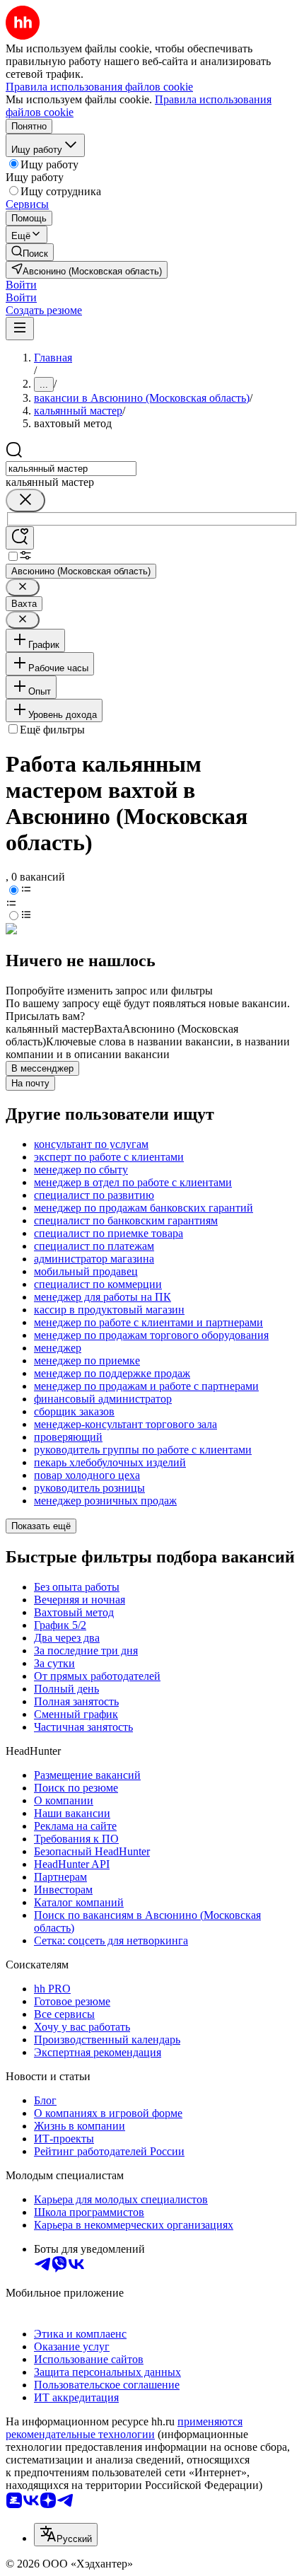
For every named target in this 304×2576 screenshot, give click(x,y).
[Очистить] (25, 500)
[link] (30, 252)
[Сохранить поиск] (20, 538)
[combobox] (71, 469)
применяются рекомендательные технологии (124, 2428)
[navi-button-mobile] (20, 329)
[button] (21, 285)
